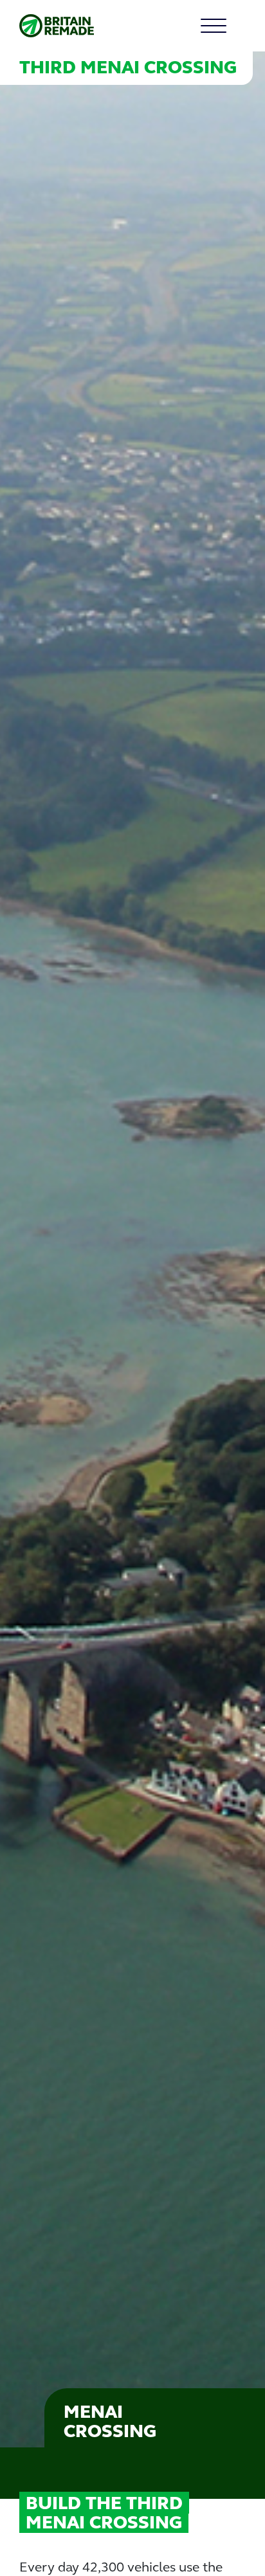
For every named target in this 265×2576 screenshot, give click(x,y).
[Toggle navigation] (230, 26)
